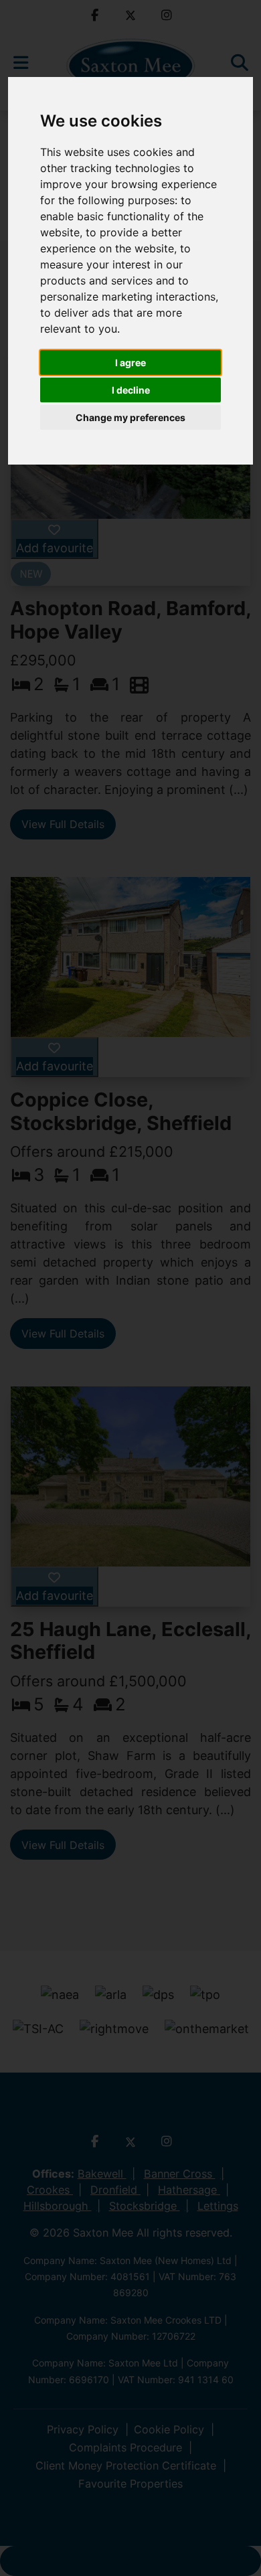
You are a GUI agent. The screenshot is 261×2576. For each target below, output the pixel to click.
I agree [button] (130, 363)
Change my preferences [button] (130, 417)
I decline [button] (131, 390)
